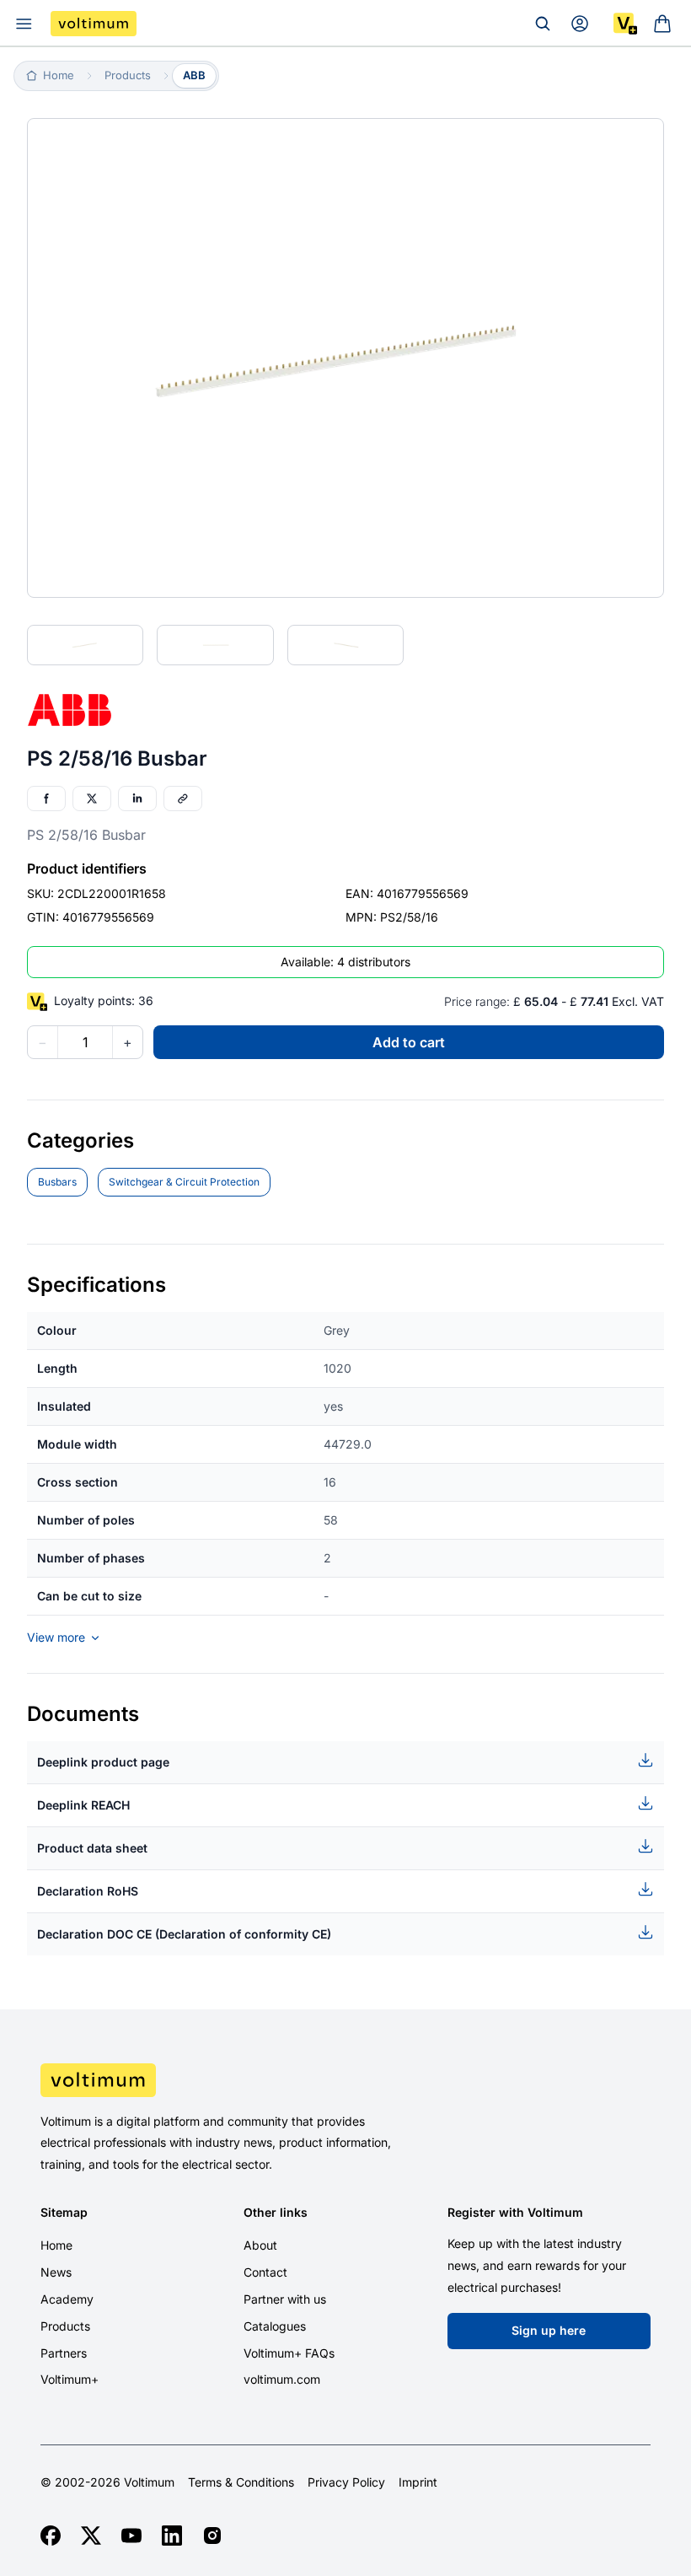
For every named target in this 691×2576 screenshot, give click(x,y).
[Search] (543, 24)
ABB (194, 75)
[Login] (580, 24)
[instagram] (212, 2536)
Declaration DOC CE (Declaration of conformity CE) (184, 1934)
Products (65, 2326)
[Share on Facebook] (46, 799)
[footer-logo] (345, 2080)
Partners (64, 2353)
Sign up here (549, 2330)
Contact (265, 2272)
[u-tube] (131, 2536)
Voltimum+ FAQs (289, 2353)
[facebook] (51, 2536)
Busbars (57, 1182)
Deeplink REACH (83, 1805)
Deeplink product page (103, 1762)
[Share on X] (92, 799)
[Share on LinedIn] (137, 799)
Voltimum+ (70, 2379)
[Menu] (24, 24)
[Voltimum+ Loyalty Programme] (625, 24)
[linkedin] (172, 2536)
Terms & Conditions (241, 2482)
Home (56, 2245)
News (56, 2272)
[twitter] (91, 2536)
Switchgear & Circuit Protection (184, 1182)
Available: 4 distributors (345, 962)
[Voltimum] (94, 24)
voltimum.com (282, 2379)
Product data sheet (92, 1848)
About (260, 2245)
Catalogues (275, 2326)
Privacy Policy (346, 2482)
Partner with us (285, 2299)
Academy (67, 2299)
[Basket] (662, 24)
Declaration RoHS (88, 1891)
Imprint (418, 2482)
